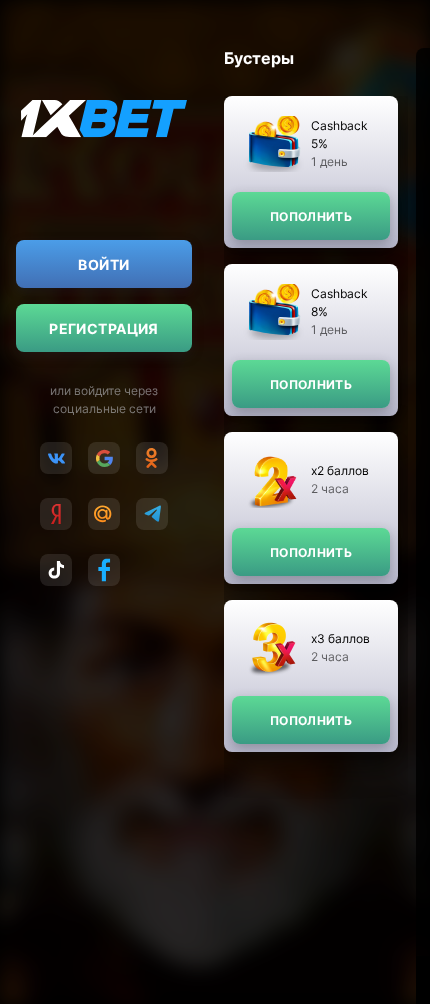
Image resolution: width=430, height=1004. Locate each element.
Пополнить (311, 216)
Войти (103, 264)
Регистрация (104, 328)
